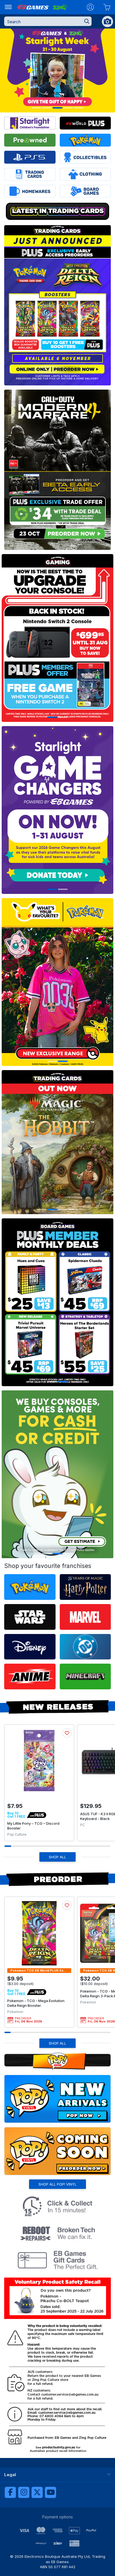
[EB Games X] (37, 2492)
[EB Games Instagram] (24, 2492)
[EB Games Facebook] (10, 2492)
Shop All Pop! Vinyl (57, 2184)
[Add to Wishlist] (67, 1733)
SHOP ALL (57, 1857)
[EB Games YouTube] (51, 2492)
